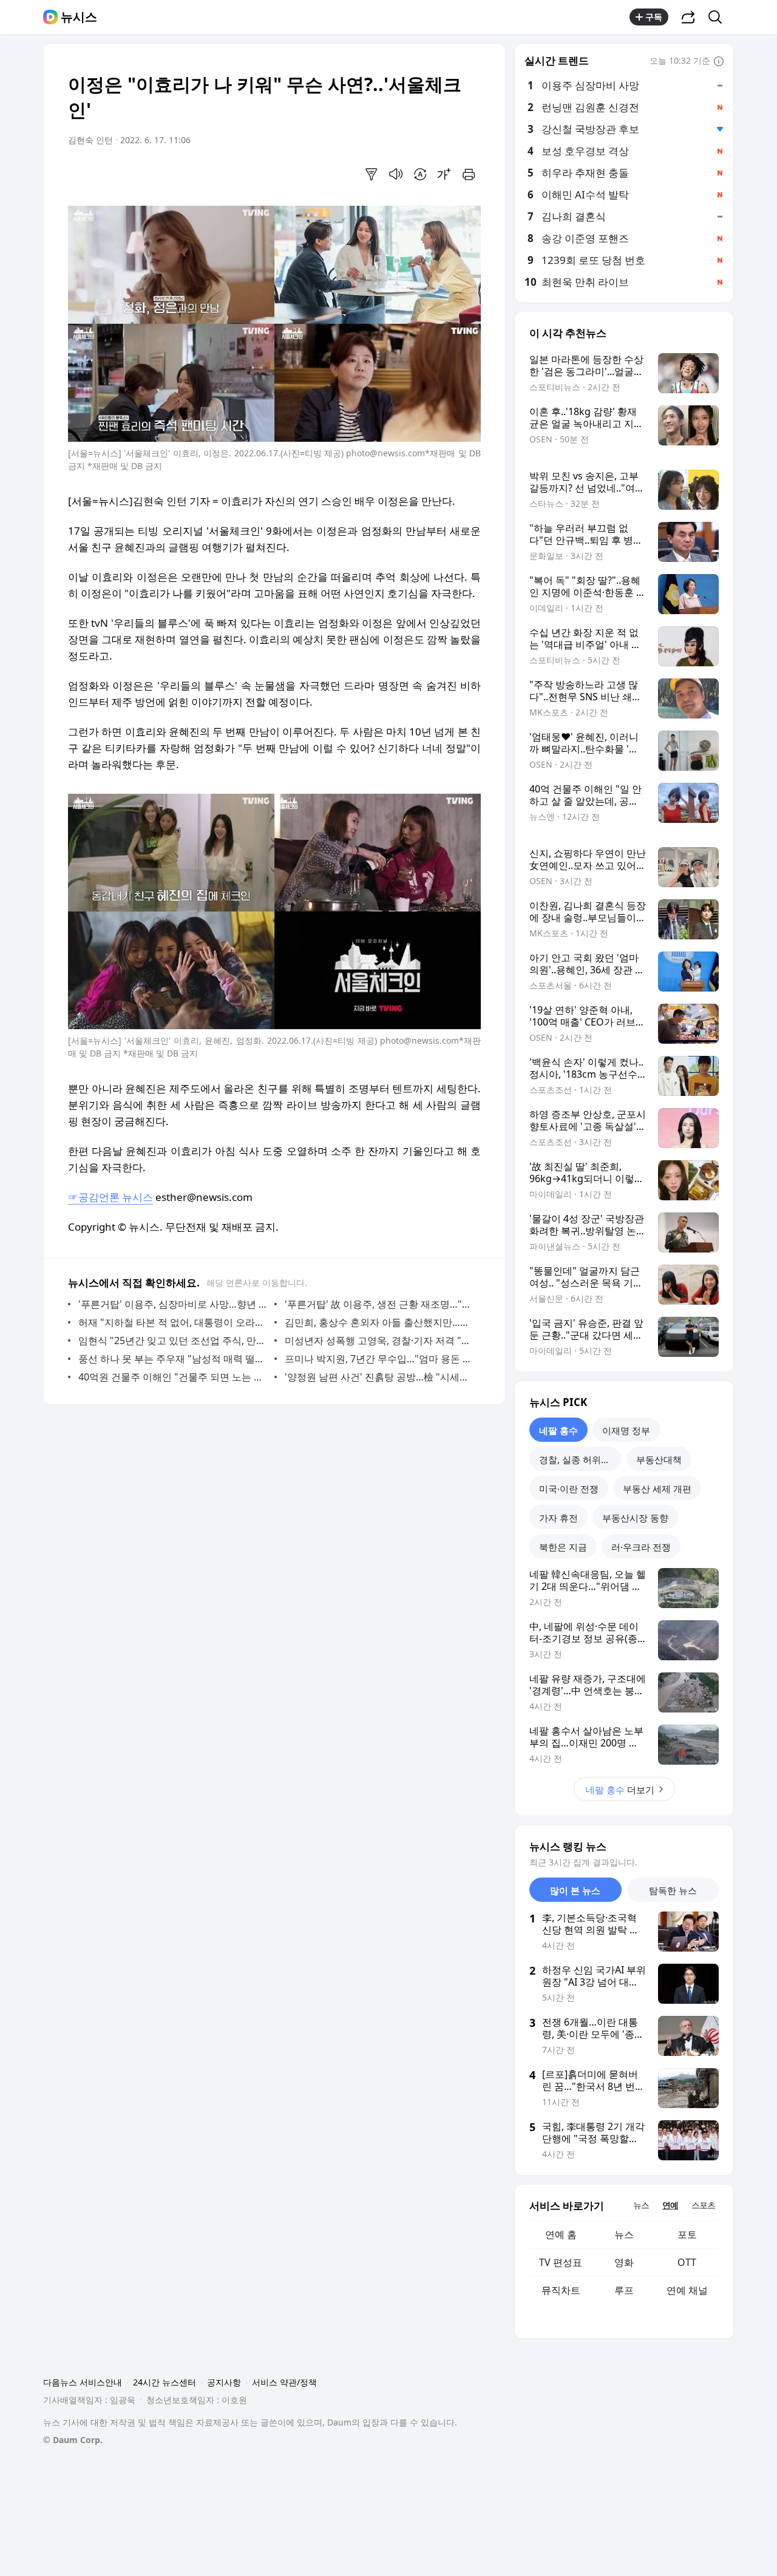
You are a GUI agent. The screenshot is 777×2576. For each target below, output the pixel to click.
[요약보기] (372, 174)
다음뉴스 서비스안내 (83, 2382)
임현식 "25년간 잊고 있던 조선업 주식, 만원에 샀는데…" (173, 1340)
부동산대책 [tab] (659, 1459)
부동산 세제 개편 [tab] (657, 1489)
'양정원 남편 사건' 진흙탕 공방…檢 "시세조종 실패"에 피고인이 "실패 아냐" (380, 1377)
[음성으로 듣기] (396, 174)
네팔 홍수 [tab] (558, 1430)
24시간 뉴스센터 (165, 2382)
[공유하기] (688, 17)
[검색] (719, 17)
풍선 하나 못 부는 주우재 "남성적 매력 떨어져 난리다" (173, 1359)
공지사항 (224, 2382)
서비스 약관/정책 (284, 2382)
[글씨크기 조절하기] (444, 174)
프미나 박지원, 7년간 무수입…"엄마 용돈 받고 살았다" (380, 1359)
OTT (687, 2262)
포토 (687, 2234)
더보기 (620, 1790)
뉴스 (624, 2234)
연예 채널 (687, 2290)
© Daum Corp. (73, 2440)
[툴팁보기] (719, 62)
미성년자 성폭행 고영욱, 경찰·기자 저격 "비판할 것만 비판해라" (380, 1340)
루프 (624, 2290)
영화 (624, 2262)
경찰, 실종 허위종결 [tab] (579, 1459)
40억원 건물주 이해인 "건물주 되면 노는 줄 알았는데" (173, 1377)
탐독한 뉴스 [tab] (673, 1890)
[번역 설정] (420, 174)
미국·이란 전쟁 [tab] (569, 1489)
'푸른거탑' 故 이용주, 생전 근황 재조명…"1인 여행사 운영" (380, 1304)
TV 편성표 (561, 2262)
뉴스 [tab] (641, 2205)
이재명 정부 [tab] (626, 1430)
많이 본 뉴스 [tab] (575, 1890)
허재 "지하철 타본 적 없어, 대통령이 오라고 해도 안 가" (173, 1322)
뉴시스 (79, 17)
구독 (654, 17)
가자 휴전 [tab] (558, 1518)
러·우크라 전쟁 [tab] (641, 1547)
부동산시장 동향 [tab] (635, 1518)
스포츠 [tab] (703, 2205)
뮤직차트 (561, 2290)
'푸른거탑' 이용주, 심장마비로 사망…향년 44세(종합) (173, 1304)
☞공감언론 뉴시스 (110, 1197)
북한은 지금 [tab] (563, 1547)
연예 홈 (561, 2234)
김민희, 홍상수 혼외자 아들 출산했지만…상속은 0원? (380, 1322)
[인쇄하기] (469, 174)
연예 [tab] (670, 2205)
